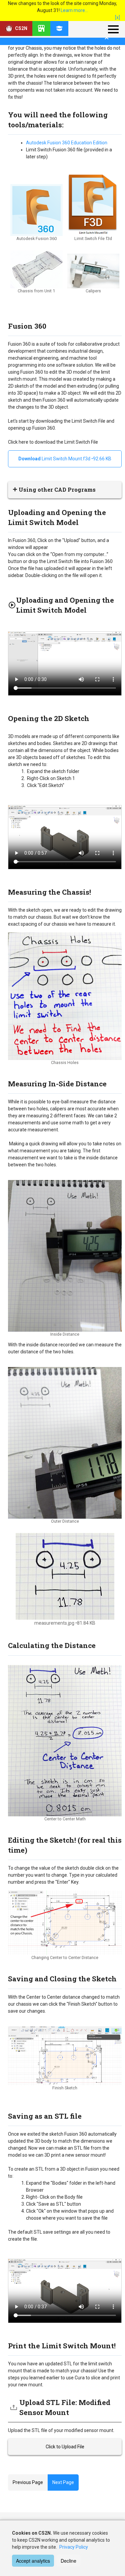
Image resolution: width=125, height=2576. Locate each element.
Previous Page (28, 2482)
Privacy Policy (74, 2547)
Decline (68, 2561)
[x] (117, 17)
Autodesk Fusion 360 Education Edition (67, 143)
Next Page (63, 2482)
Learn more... (74, 10)
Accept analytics (33, 2561)
